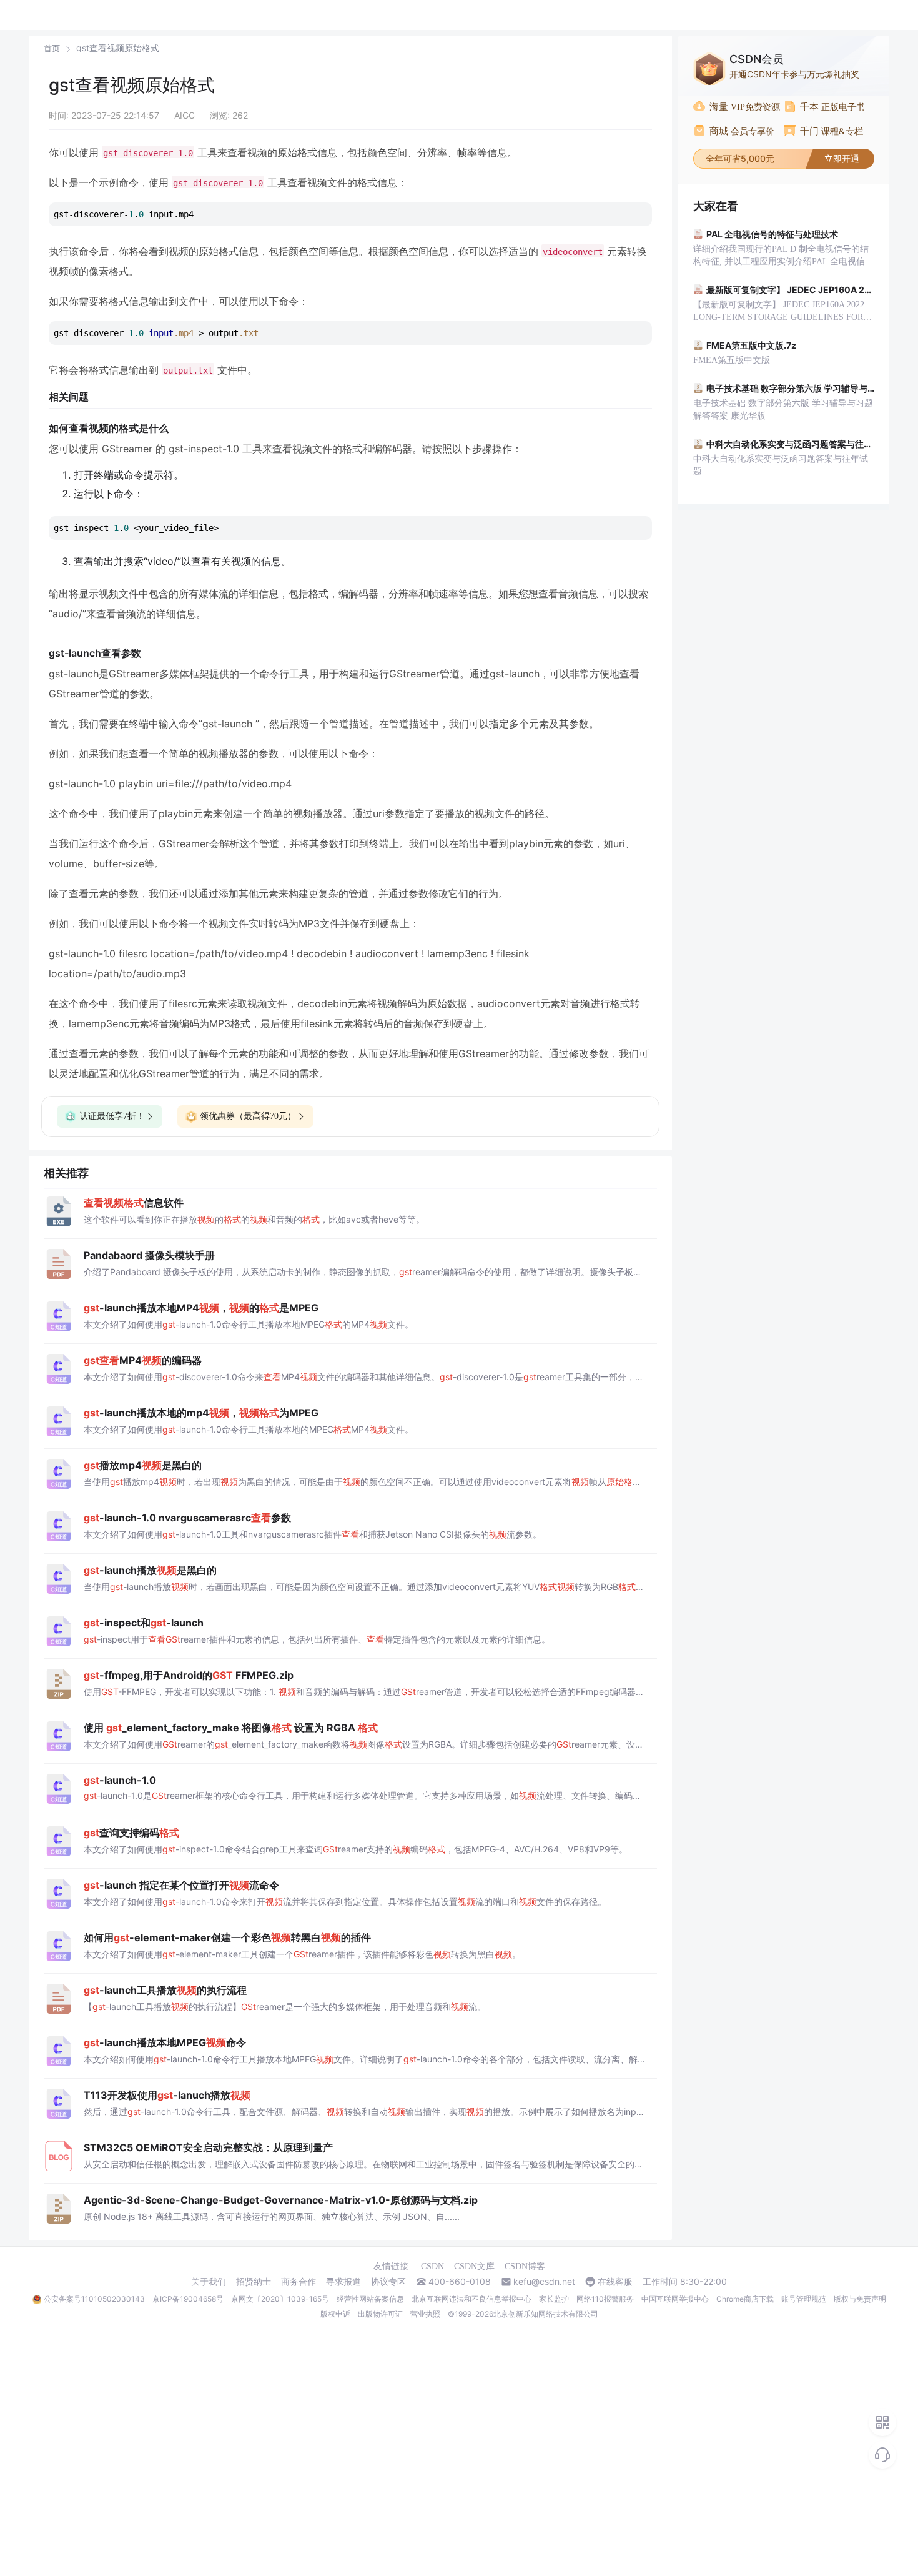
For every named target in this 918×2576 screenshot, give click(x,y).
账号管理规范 (804, 2299)
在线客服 (615, 2282)
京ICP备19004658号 (188, 2299)
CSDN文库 (474, 2266)
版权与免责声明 (860, 2299)
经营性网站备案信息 (370, 2299)
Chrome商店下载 (745, 2299)
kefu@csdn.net (544, 2282)
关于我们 (209, 2282)
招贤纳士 (254, 2282)
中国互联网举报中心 (675, 2299)
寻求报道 (343, 2282)
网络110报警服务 (605, 2299)
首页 (52, 48)
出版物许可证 (380, 2314)
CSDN (432, 2266)
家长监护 (554, 2299)
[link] (52, 48)
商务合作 (299, 2282)
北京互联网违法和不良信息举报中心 (471, 2299)
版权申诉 (335, 2314)
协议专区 (388, 2282)
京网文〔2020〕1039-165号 (280, 2299)
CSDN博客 (525, 2266)
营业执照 (425, 2314)
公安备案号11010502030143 (94, 2299)
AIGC (185, 115)
